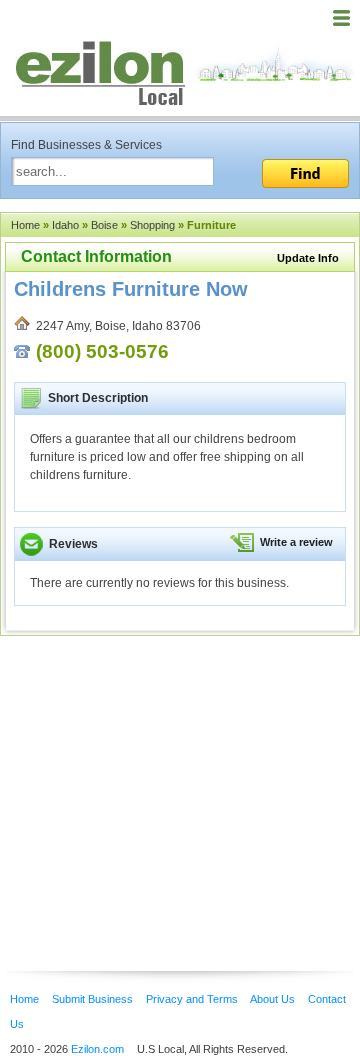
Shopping (152, 225)
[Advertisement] (160, 773)
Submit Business (92, 999)
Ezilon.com (97, 1049)
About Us (272, 999)
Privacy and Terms (192, 999)
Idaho (65, 225)
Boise (104, 225)
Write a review (296, 542)
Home (25, 225)
